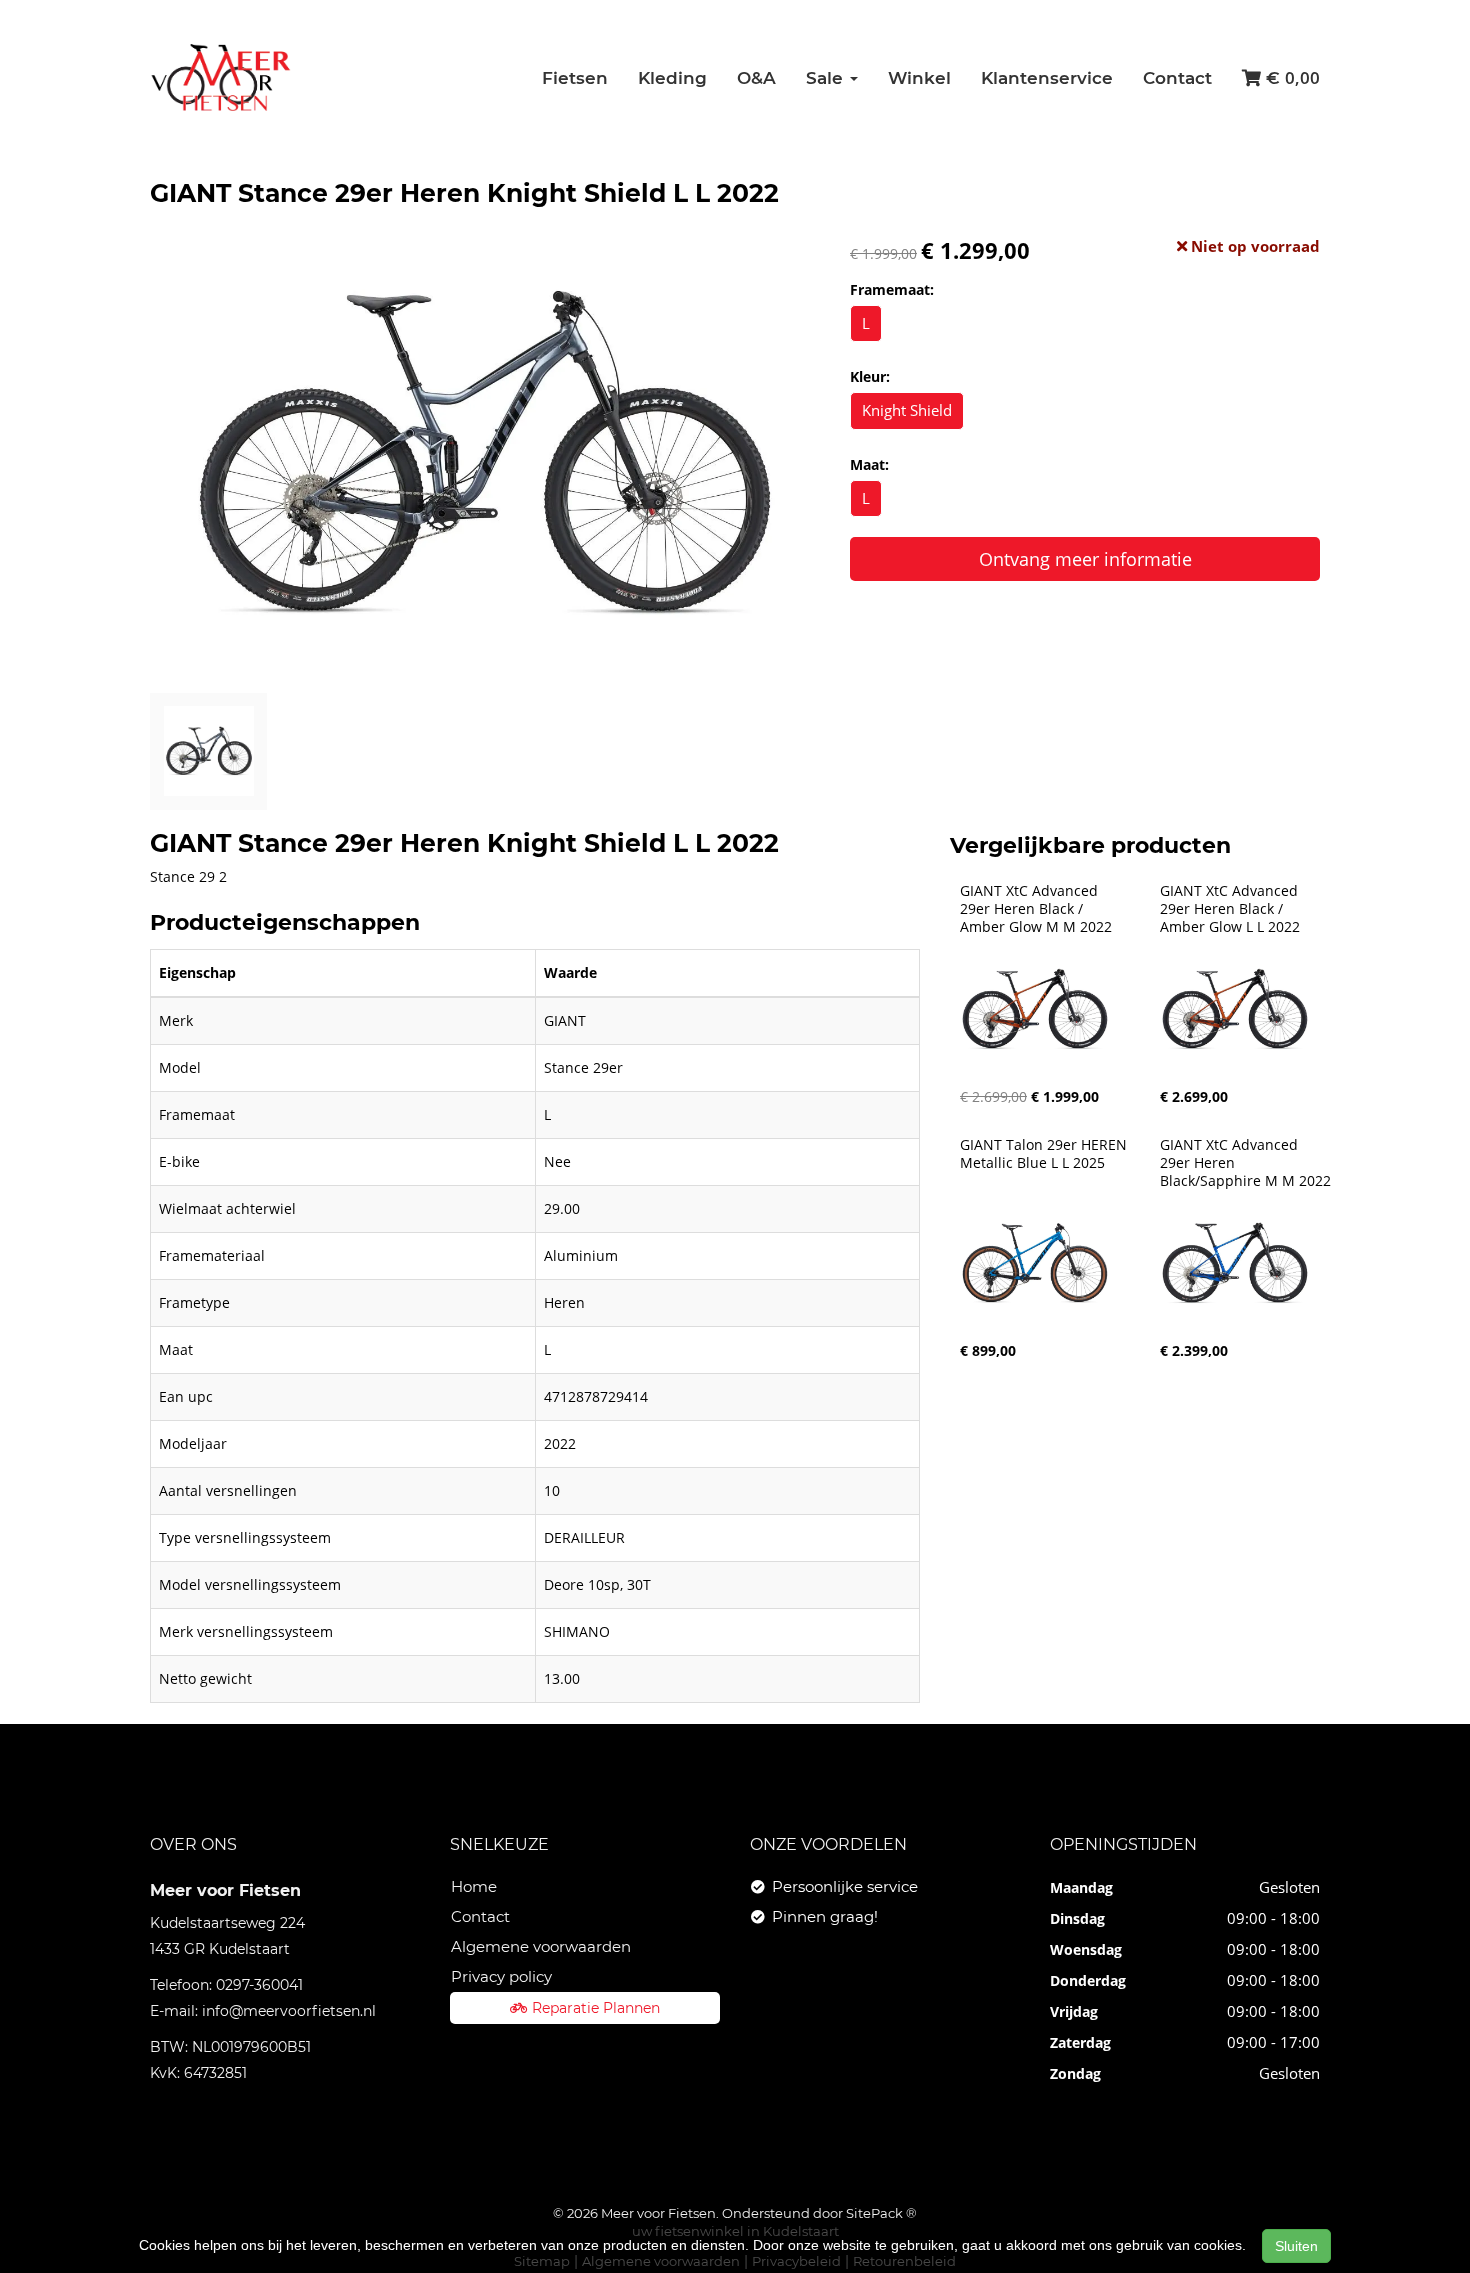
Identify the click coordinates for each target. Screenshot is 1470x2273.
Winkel (919, 78)
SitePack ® (881, 2213)
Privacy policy (501, 1976)
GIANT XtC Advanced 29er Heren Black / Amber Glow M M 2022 (1036, 909)
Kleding (672, 78)
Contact (1177, 78)
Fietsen (575, 78)
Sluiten (1296, 2246)
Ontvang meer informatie (1085, 559)
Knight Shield (907, 410)
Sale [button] (827, 78)
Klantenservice (1047, 78)
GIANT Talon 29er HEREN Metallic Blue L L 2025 (1045, 1154)
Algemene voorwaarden (541, 1946)
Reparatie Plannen (596, 2008)
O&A (756, 78)
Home (474, 1886)
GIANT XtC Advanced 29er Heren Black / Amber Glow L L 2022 (1231, 909)
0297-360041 (259, 1985)
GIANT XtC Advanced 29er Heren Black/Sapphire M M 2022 (1245, 1163)
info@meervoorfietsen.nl (289, 2011)
